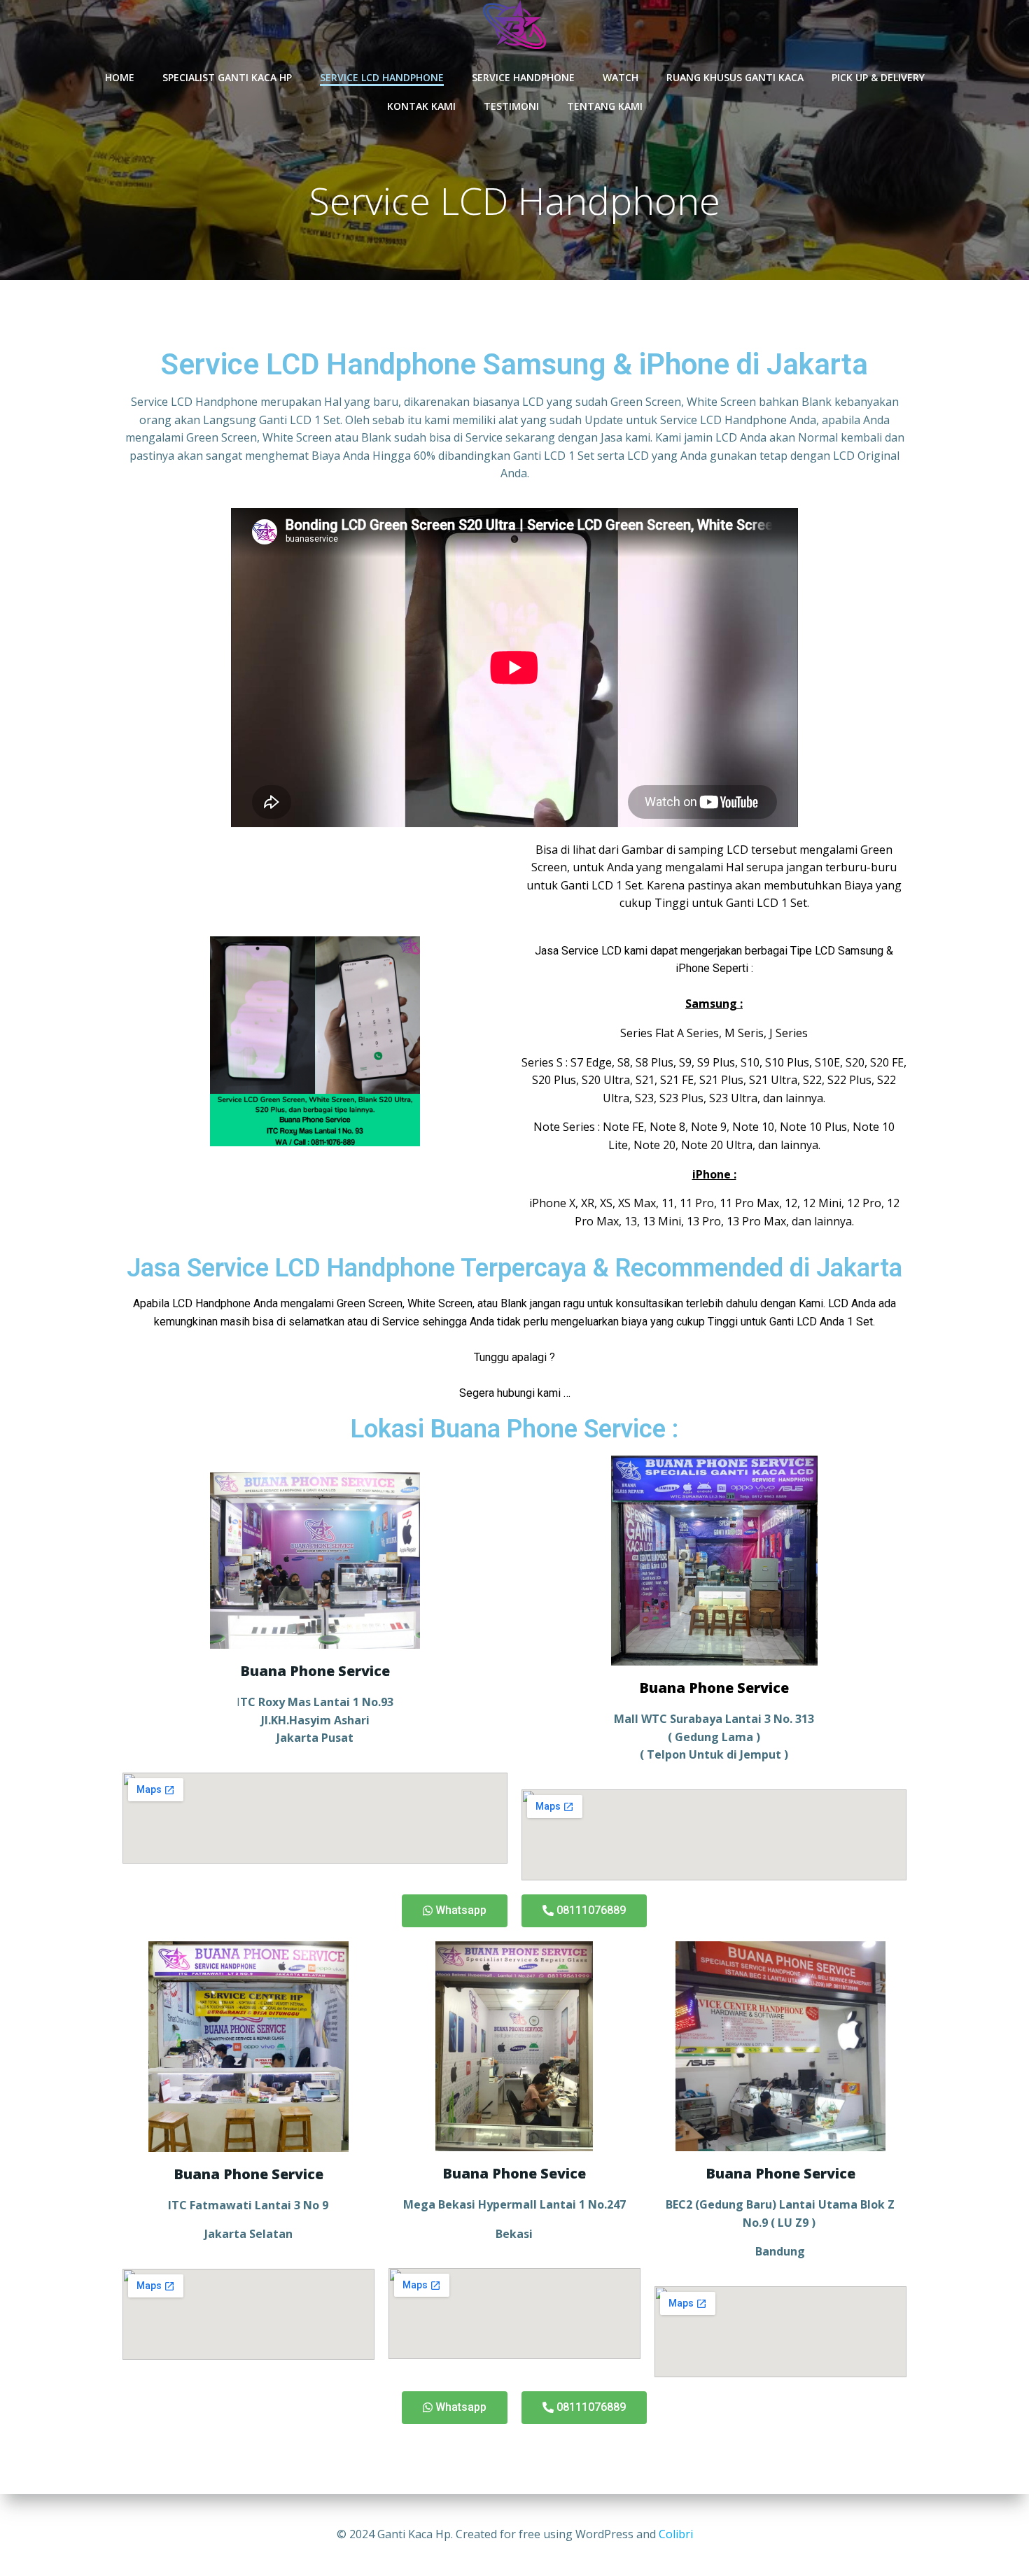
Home (120, 77)
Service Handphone (523, 77)
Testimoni (511, 106)
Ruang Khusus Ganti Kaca (735, 77)
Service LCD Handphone (382, 77)
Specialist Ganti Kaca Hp (227, 77)
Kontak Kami (421, 106)
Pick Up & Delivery (878, 77)
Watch (621, 77)
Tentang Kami (605, 106)
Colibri (676, 2534)
